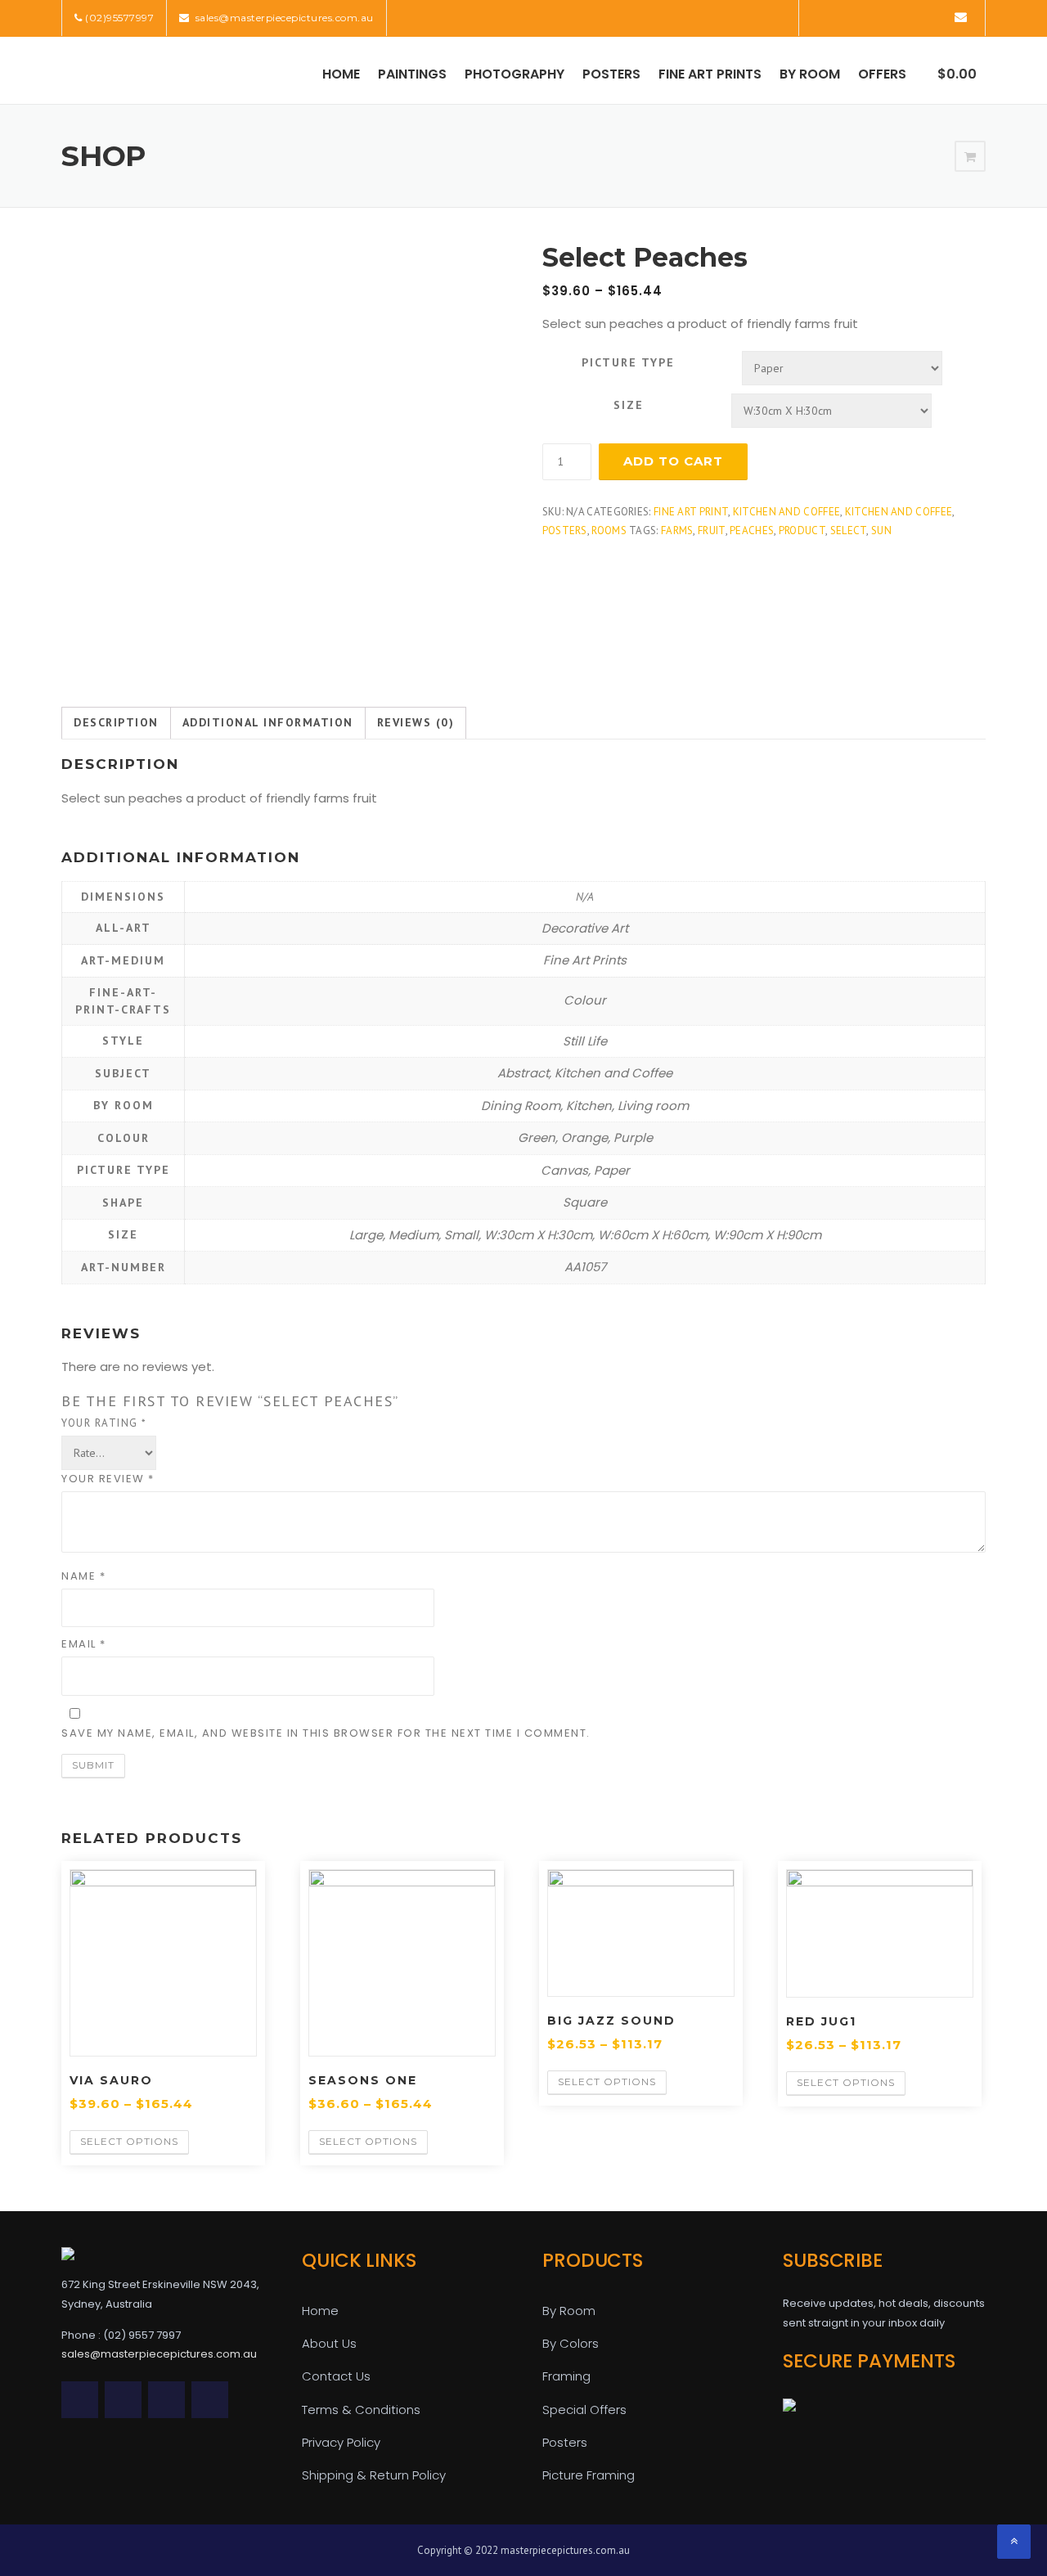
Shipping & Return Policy (374, 2475)
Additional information (268, 722)
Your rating (104, 1423)
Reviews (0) (416, 722)
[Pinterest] (890, 17)
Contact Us (336, 2376)
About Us (329, 2343)
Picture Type (628, 362)
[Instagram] (936, 17)
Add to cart (673, 461)
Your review (108, 1479)
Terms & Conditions (361, 2410)
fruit (712, 530)
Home (341, 74)
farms (677, 530)
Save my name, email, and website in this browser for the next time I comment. (326, 1733)
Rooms (609, 530)
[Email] (961, 17)
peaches (752, 530)
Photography (515, 74)
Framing (566, 2376)
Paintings (412, 74)
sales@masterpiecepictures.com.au (283, 18)
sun (881, 530)
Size (629, 405)
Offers (882, 74)
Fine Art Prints (710, 74)
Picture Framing (589, 2475)
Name (83, 1576)
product (802, 530)
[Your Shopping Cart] (970, 157)
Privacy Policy (341, 2442)
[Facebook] (845, 17)
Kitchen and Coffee (786, 512)
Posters (611, 74)
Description (116, 722)
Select (849, 530)
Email (84, 1644)
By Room (810, 74)
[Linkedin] (867, 17)
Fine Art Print (691, 512)
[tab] (116, 723)
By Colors (571, 2343)
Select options (129, 2141)
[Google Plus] (913, 17)
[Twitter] (822, 17)
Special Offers (584, 2410)
